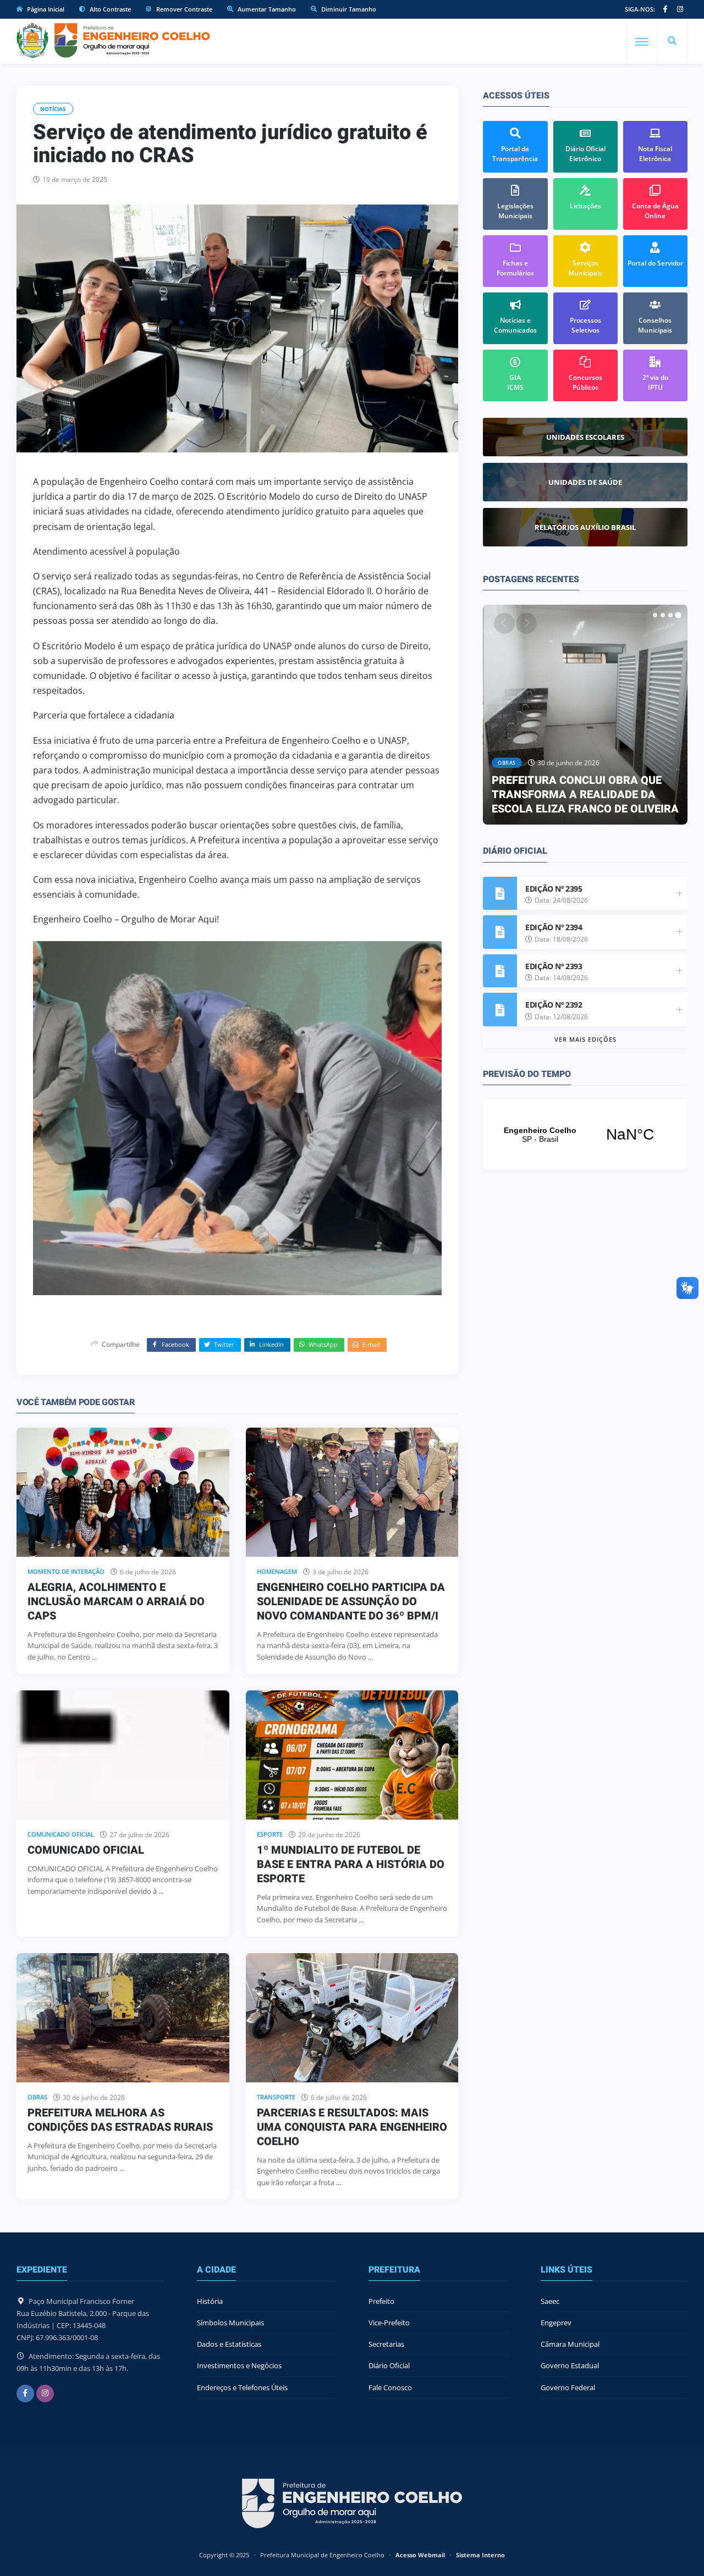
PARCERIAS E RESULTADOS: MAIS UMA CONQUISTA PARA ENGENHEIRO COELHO (352, 2127)
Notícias (53, 109)
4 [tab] (678, 615)
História (210, 2301)
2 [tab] (663, 615)
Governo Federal (568, 2387)
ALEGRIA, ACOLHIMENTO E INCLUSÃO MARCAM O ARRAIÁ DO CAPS (116, 1602)
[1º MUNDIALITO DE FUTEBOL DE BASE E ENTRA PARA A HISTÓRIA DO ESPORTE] (352, 1755)
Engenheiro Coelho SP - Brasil (585, 1135)
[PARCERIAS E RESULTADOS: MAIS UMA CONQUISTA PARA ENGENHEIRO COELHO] (352, 2018)
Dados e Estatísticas (229, 2344)
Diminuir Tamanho (348, 9)
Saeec (550, 2301)
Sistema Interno (480, 2555)
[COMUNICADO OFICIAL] (123, 1755)
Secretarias (386, 2344)
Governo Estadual (570, 2365)
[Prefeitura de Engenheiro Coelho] (113, 40)
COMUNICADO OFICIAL (86, 1850)
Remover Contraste (183, 9)
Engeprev (556, 2323)
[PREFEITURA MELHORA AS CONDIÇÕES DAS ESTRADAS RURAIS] (123, 2018)
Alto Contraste (109, 9)
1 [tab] (655, 615)
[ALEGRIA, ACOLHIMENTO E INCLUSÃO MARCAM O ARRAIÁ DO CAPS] (123, 1492)
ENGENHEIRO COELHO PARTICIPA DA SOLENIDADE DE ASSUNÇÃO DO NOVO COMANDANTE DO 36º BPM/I (351, 1602)
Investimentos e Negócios (239, 2365)
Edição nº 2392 (554, 1005)
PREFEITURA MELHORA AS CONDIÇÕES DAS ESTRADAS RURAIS (120, 2120)
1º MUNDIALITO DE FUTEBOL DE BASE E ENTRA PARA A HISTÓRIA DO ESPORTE (351, 1864)
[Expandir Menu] (642, 42)
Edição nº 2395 (554, 889)
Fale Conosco (390, 2387)
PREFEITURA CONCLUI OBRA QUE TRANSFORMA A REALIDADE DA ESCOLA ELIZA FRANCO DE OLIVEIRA (585, 795)
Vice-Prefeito (389, 2323)
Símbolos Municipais (230, 2323)
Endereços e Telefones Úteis (242, 2387)
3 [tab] (670, 615)
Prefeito (381, 2301)
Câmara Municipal (570, 2344)
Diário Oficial (389, 2365)
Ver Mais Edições (585, 1039)
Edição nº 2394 (554, 927)
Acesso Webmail (420, 2555)
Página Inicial (45, 9)
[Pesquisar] (672, 41)
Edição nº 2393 (554, 966)
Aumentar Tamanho (266, 9)
